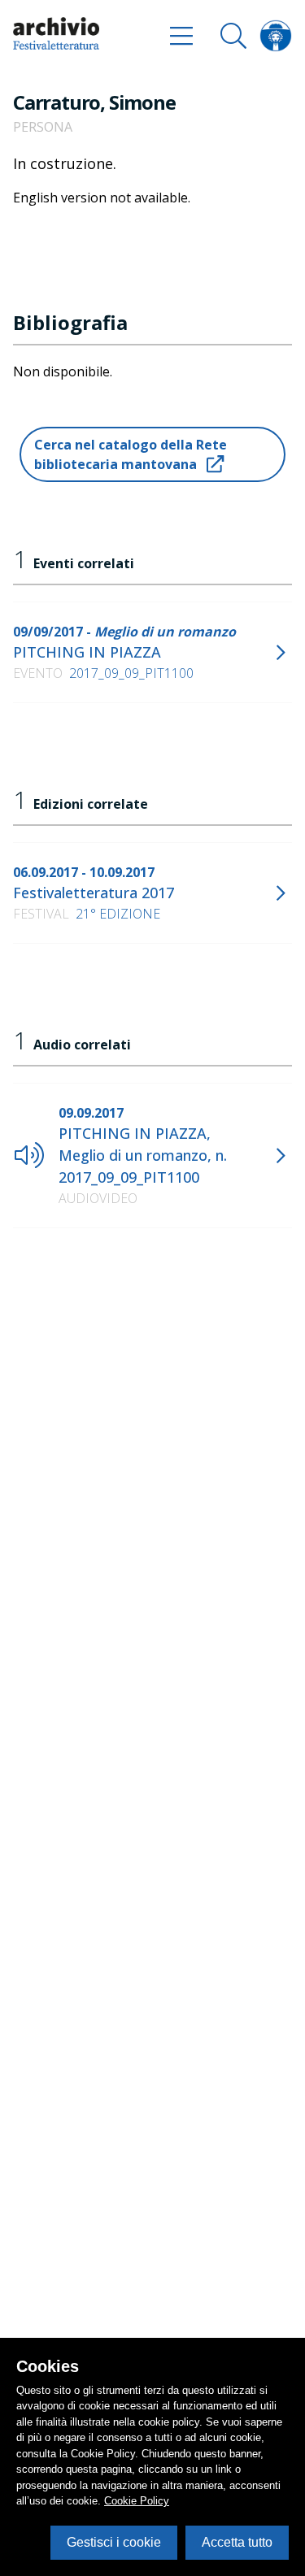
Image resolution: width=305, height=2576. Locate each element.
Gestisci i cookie (114, 2542)
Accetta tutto (237, 2542)
